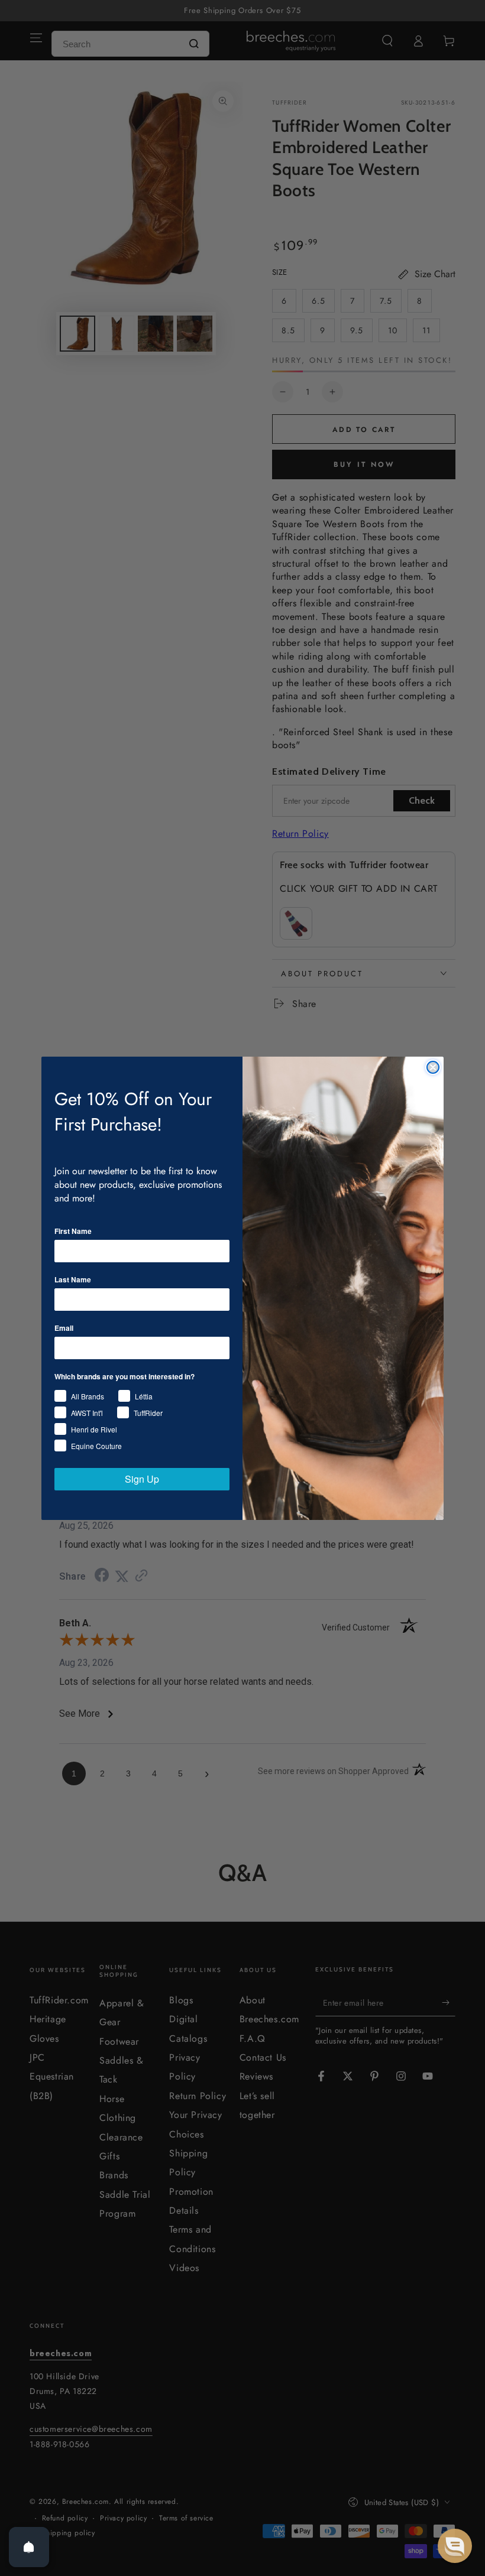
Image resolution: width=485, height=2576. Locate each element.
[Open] (29, 2547)
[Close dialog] (433, 1067)
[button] (455, 2546)
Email (64, 1328)
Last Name (73, 1279)
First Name (73, 1231)
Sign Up (142, 1479)
